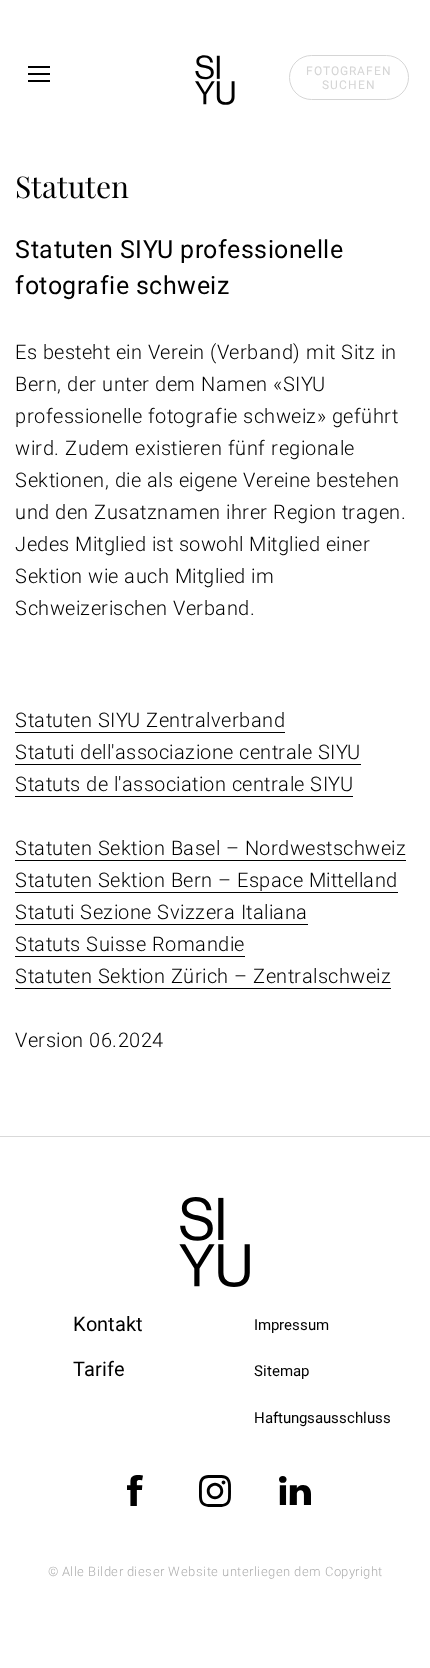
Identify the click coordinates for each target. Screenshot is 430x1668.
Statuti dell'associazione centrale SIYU (188, 752)
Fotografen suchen (349, 78)
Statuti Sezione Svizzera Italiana (161, 912)
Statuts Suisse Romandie (130, 944)
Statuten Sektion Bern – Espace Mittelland (206, 880)
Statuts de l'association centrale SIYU (184, 784)
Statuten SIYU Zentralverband (150, 720)
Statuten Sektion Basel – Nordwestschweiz (210, 848)
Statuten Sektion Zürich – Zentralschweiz (203, 976)
